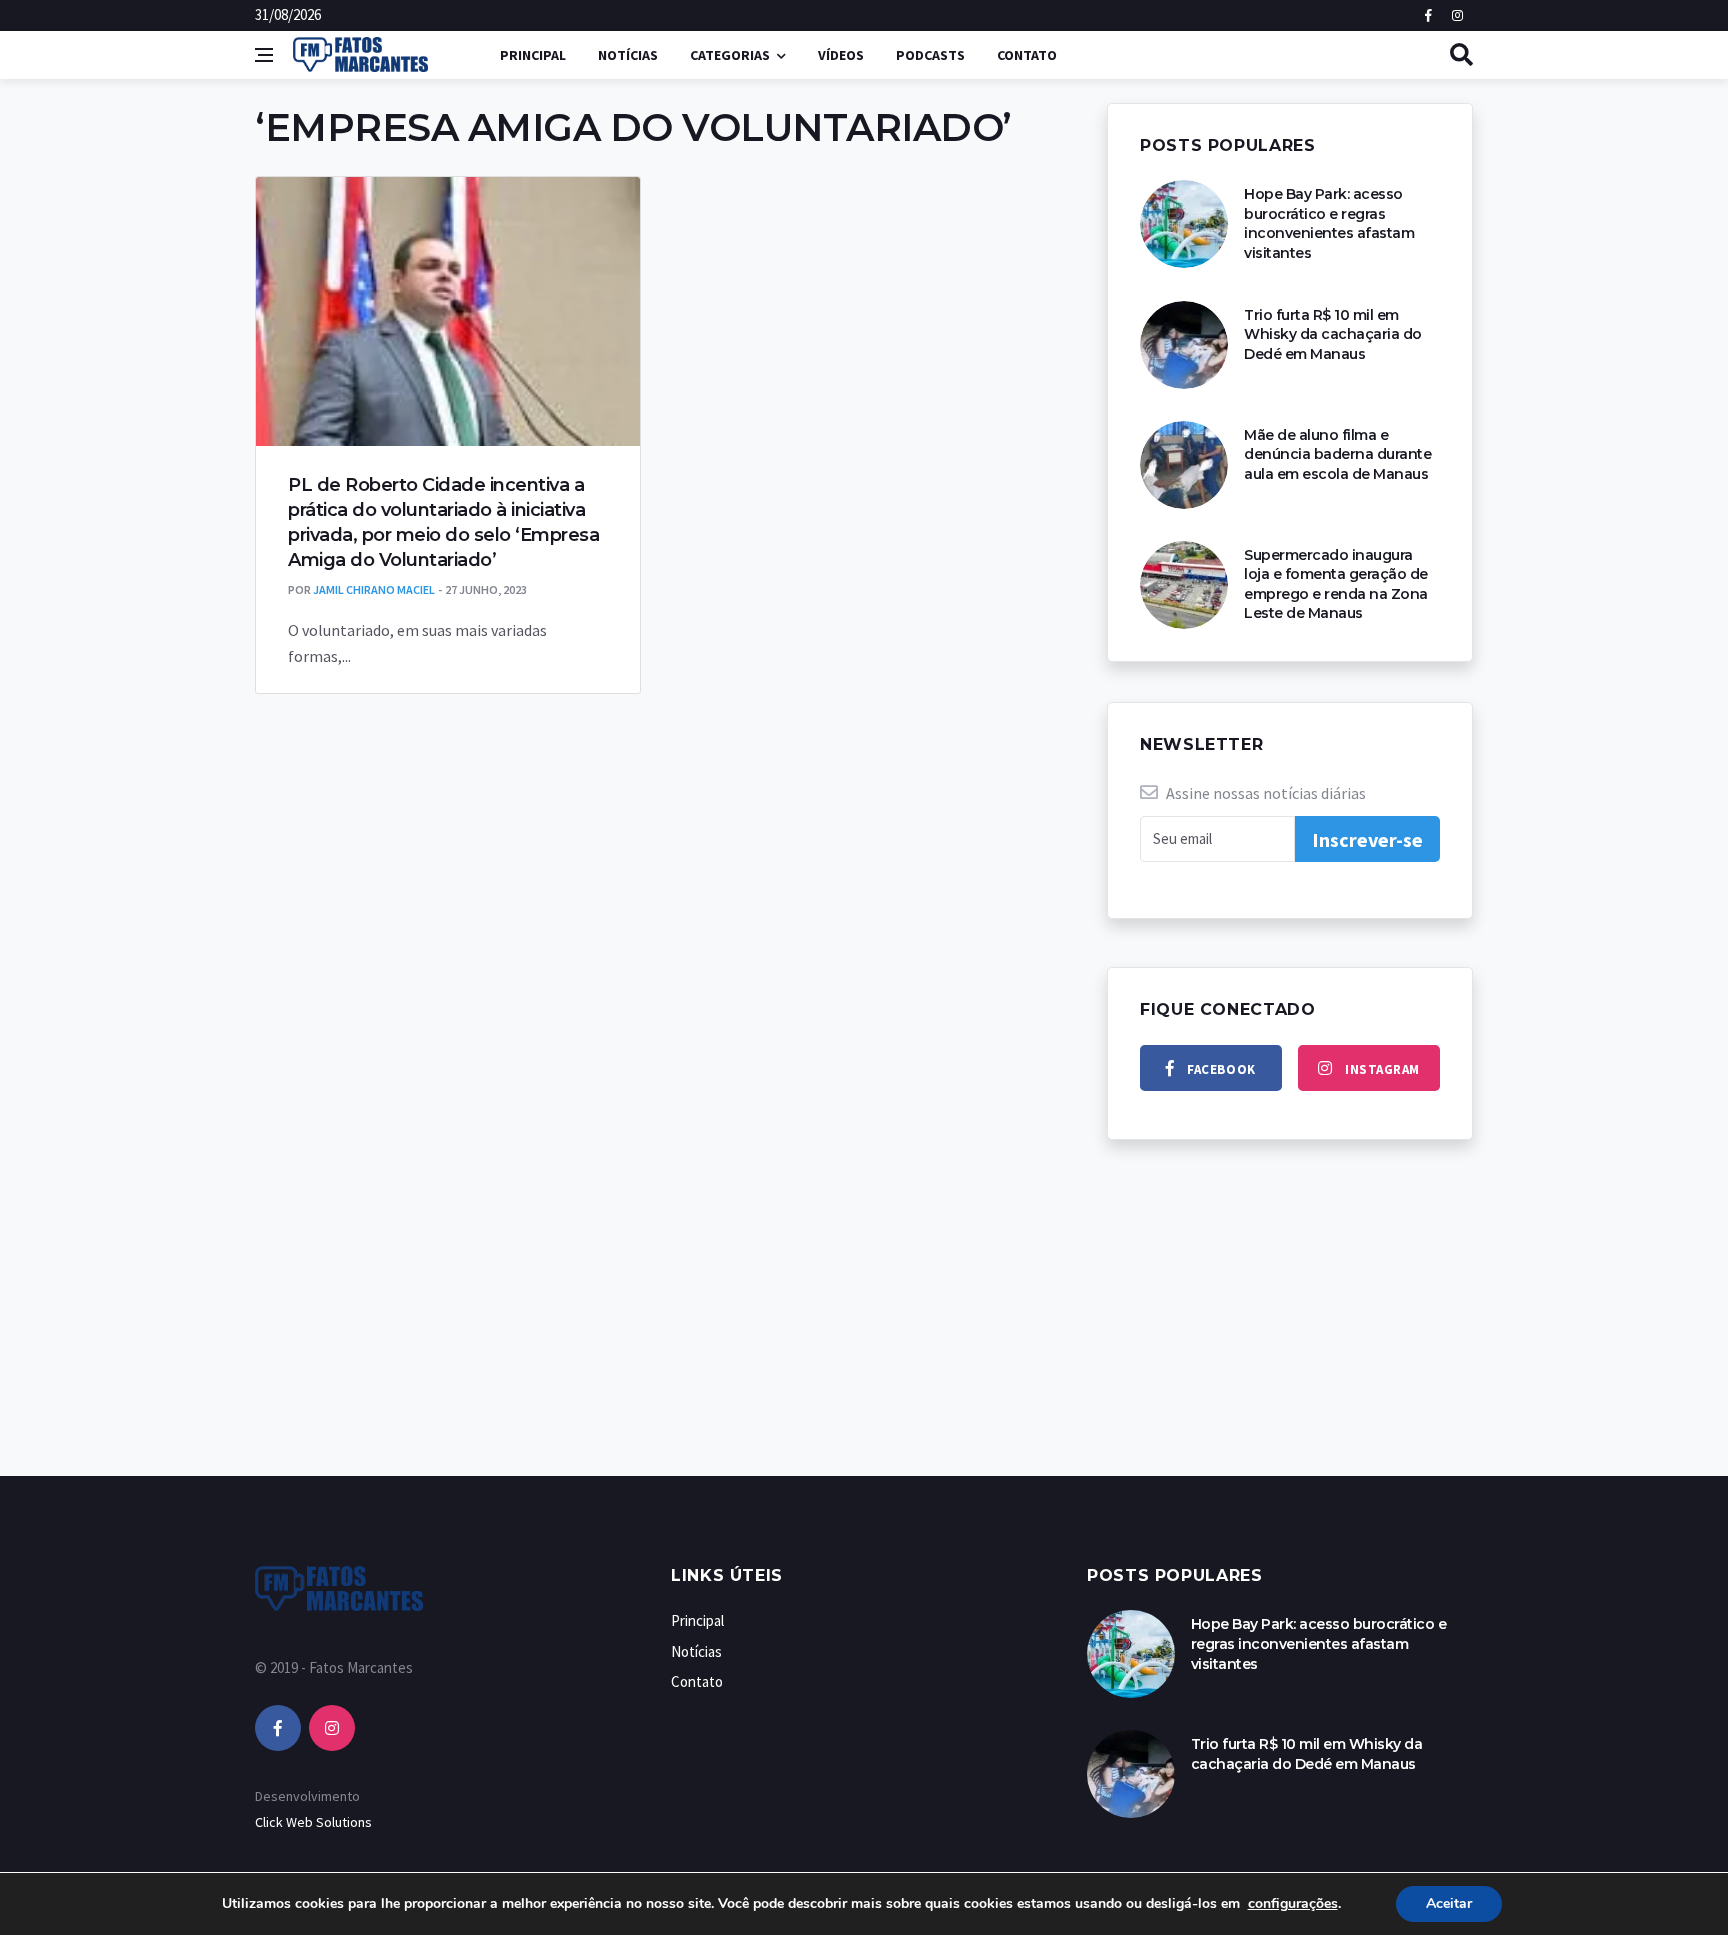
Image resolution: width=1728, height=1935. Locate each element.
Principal (533, 55)
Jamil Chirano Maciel (374, 589)
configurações (1293, 1904)
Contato (1027, 55)
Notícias (628, 55)
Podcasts (930, 55)
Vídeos (841, 55)
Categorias (730, 55)
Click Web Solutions (313, 1822)
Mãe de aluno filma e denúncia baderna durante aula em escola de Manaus (1337, 454)
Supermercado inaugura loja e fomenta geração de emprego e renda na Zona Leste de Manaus (1336, 584)
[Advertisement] (864, 1328)
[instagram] (332, 1728)
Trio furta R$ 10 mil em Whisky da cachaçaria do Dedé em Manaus (1333, 334)
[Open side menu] (264, 55)
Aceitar (1449, 1903)
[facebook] (278, 1728)
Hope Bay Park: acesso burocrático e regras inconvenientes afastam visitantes (1329, 223)
